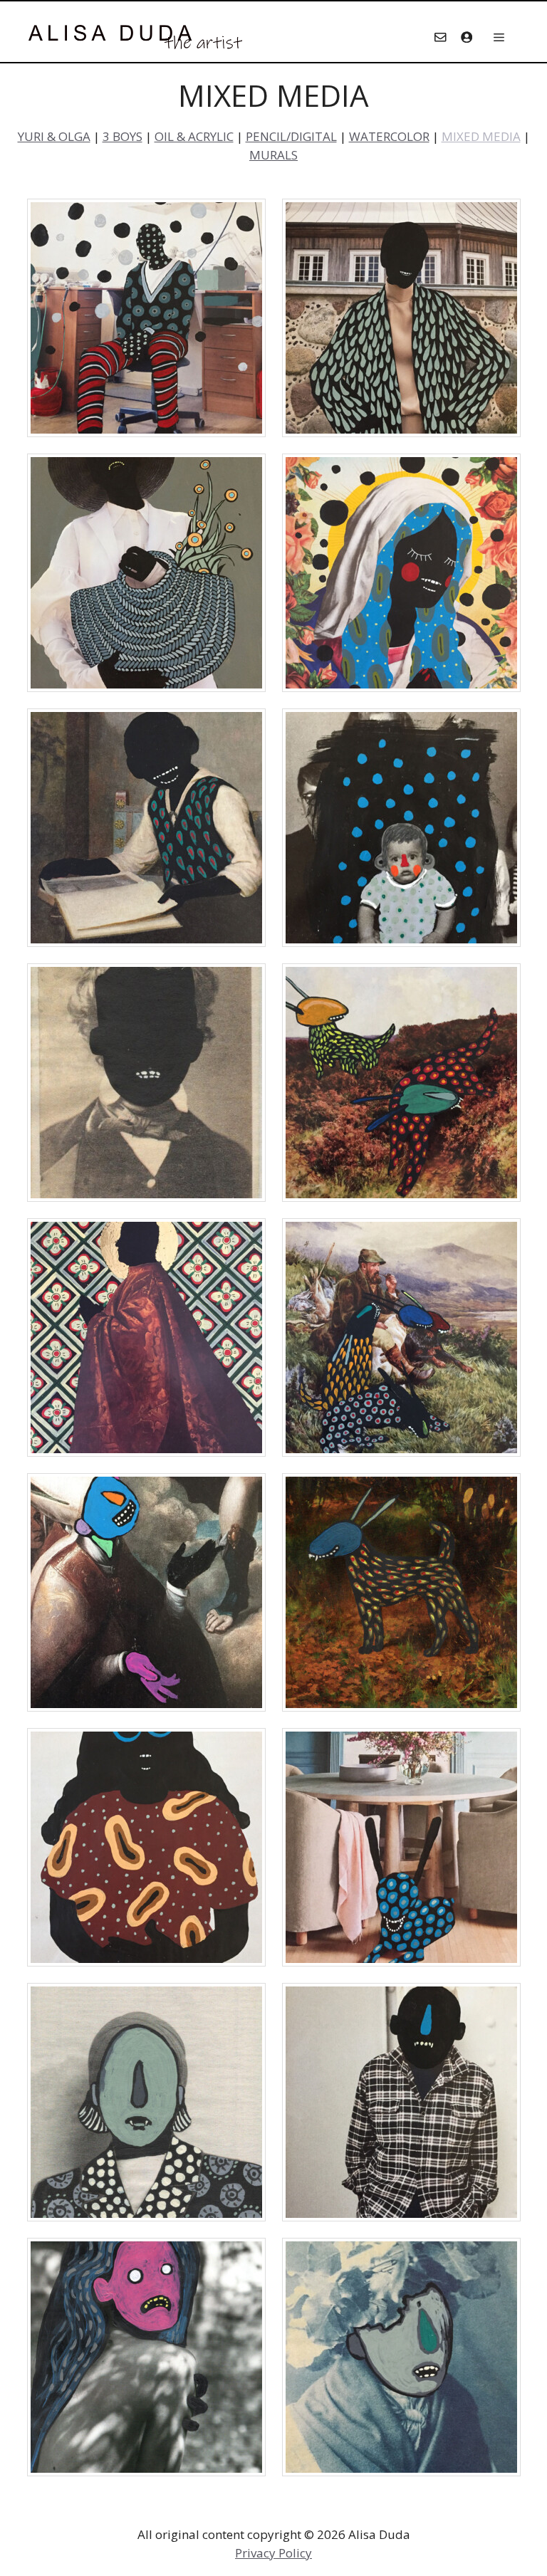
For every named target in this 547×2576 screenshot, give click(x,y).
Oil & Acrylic (194, 136)
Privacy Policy (273, 2553)
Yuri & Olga (54, 136)
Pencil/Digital (291, 136)
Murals (273, 155)
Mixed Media (481, 136)
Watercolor (389, 136)
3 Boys (123, 136)
